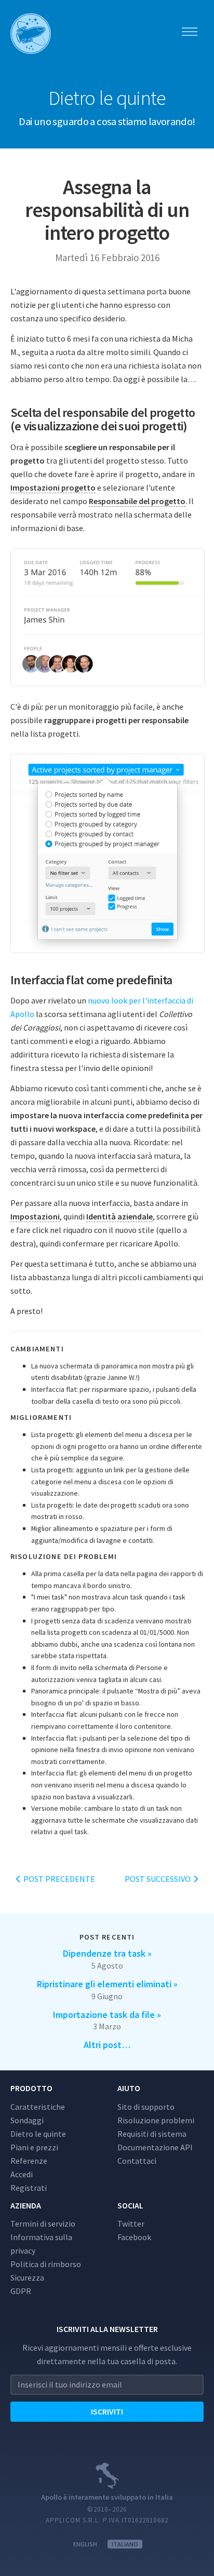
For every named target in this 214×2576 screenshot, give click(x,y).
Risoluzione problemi (156, 2120)
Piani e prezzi (34, 2147)
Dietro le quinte (38, 2134)
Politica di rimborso (46, 2264)
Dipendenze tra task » (107, 1953)
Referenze (29, 2161)
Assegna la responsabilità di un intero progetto (107, 210)
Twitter (131, 2224)
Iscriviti (107, 2411)
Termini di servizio (43, 2224)
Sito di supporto (146, 2107)
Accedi (22, 2174)
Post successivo (158, 1879)
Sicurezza (27, 2277)
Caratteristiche (38, 2107)
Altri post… (107, 2045)
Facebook (134, 2237)
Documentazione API (155, 2147)
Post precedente (58, 1879)
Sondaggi (27, 2120)
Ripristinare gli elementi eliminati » (107, 1984)
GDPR (21, 2291)
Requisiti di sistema (152, 2134)
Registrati (29, 2188)
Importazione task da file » (107, 2015)
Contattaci (137, 2161)
